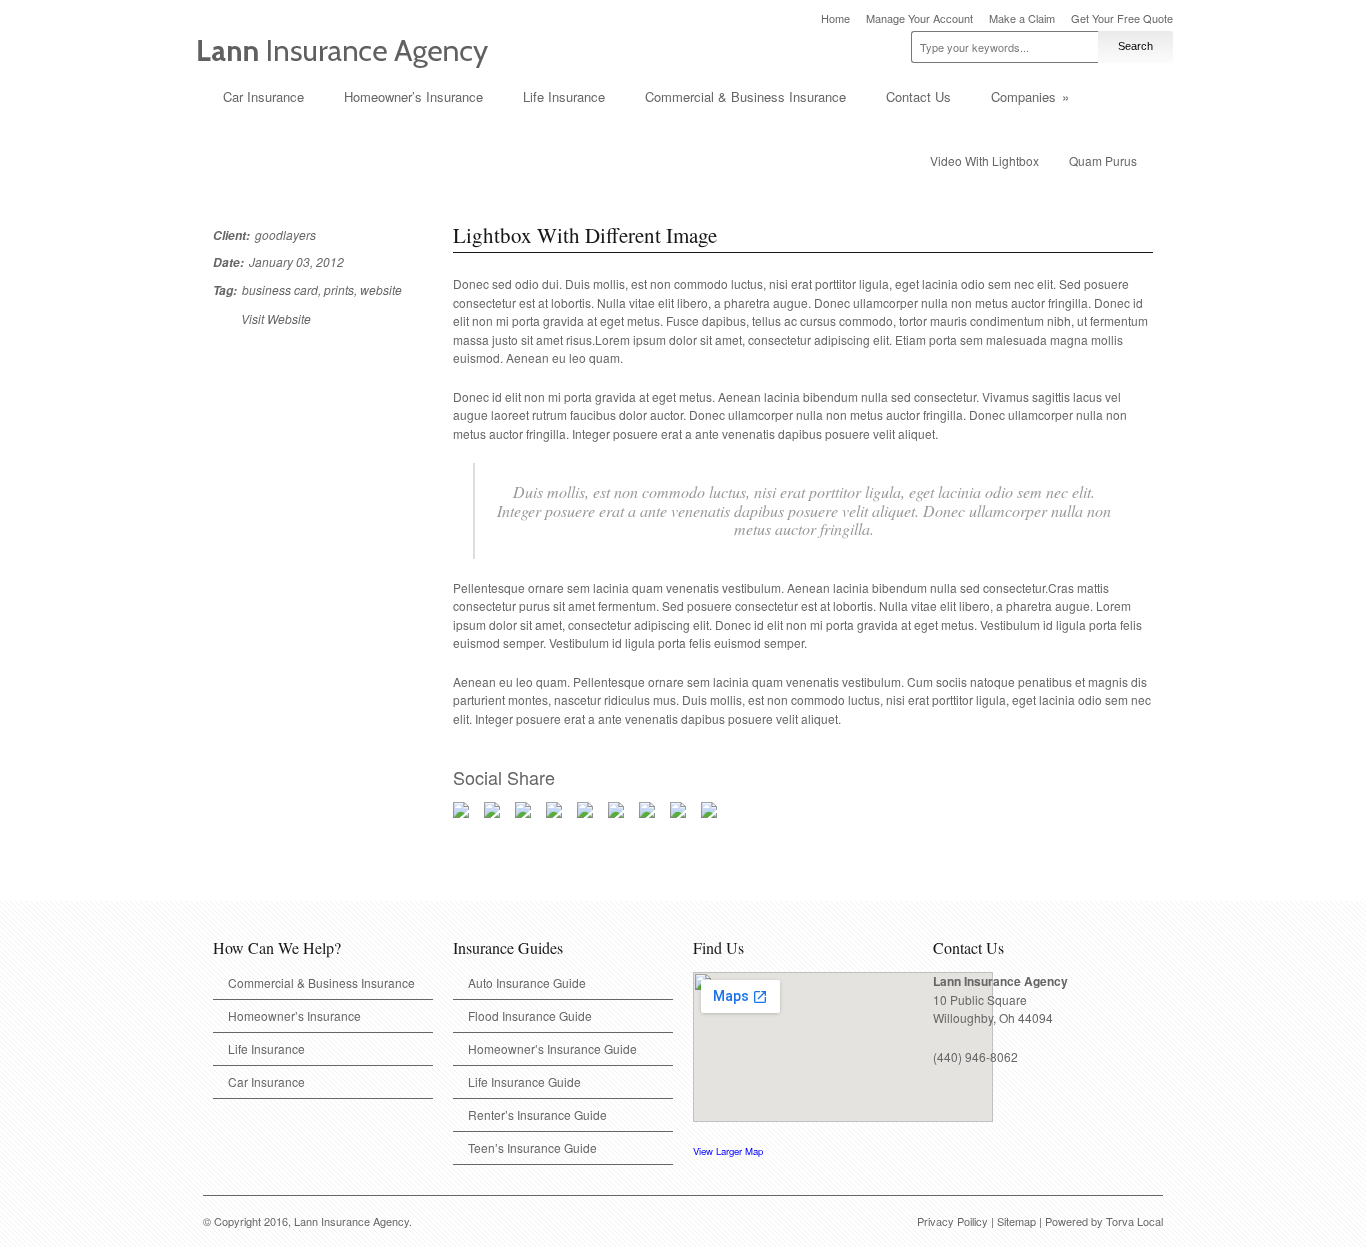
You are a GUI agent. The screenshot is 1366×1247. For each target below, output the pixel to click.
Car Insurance (263, 96)
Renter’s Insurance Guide (537, 1114)
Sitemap (1016, 1221)
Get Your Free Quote (1122, 18)
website (381, 289)
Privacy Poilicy (952, 1221)
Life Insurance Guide (524, 1081)
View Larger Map (728, 1151)
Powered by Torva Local (1104, 1221)
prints (339, 289)
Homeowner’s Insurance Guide (552, 1048)
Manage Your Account (919, 18)
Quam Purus (1103, 160)
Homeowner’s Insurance (413, 96)
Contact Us (918, 96)
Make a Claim (1022, 18)
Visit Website (276, 318)
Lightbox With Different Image (585, 235)
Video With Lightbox (984, 160)
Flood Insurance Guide (530, 1015)
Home (835, 18)
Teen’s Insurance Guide (532, 1147)
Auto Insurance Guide (527, 982)
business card (280, 289)
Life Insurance (564, 96)
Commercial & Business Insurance (745, 96)
